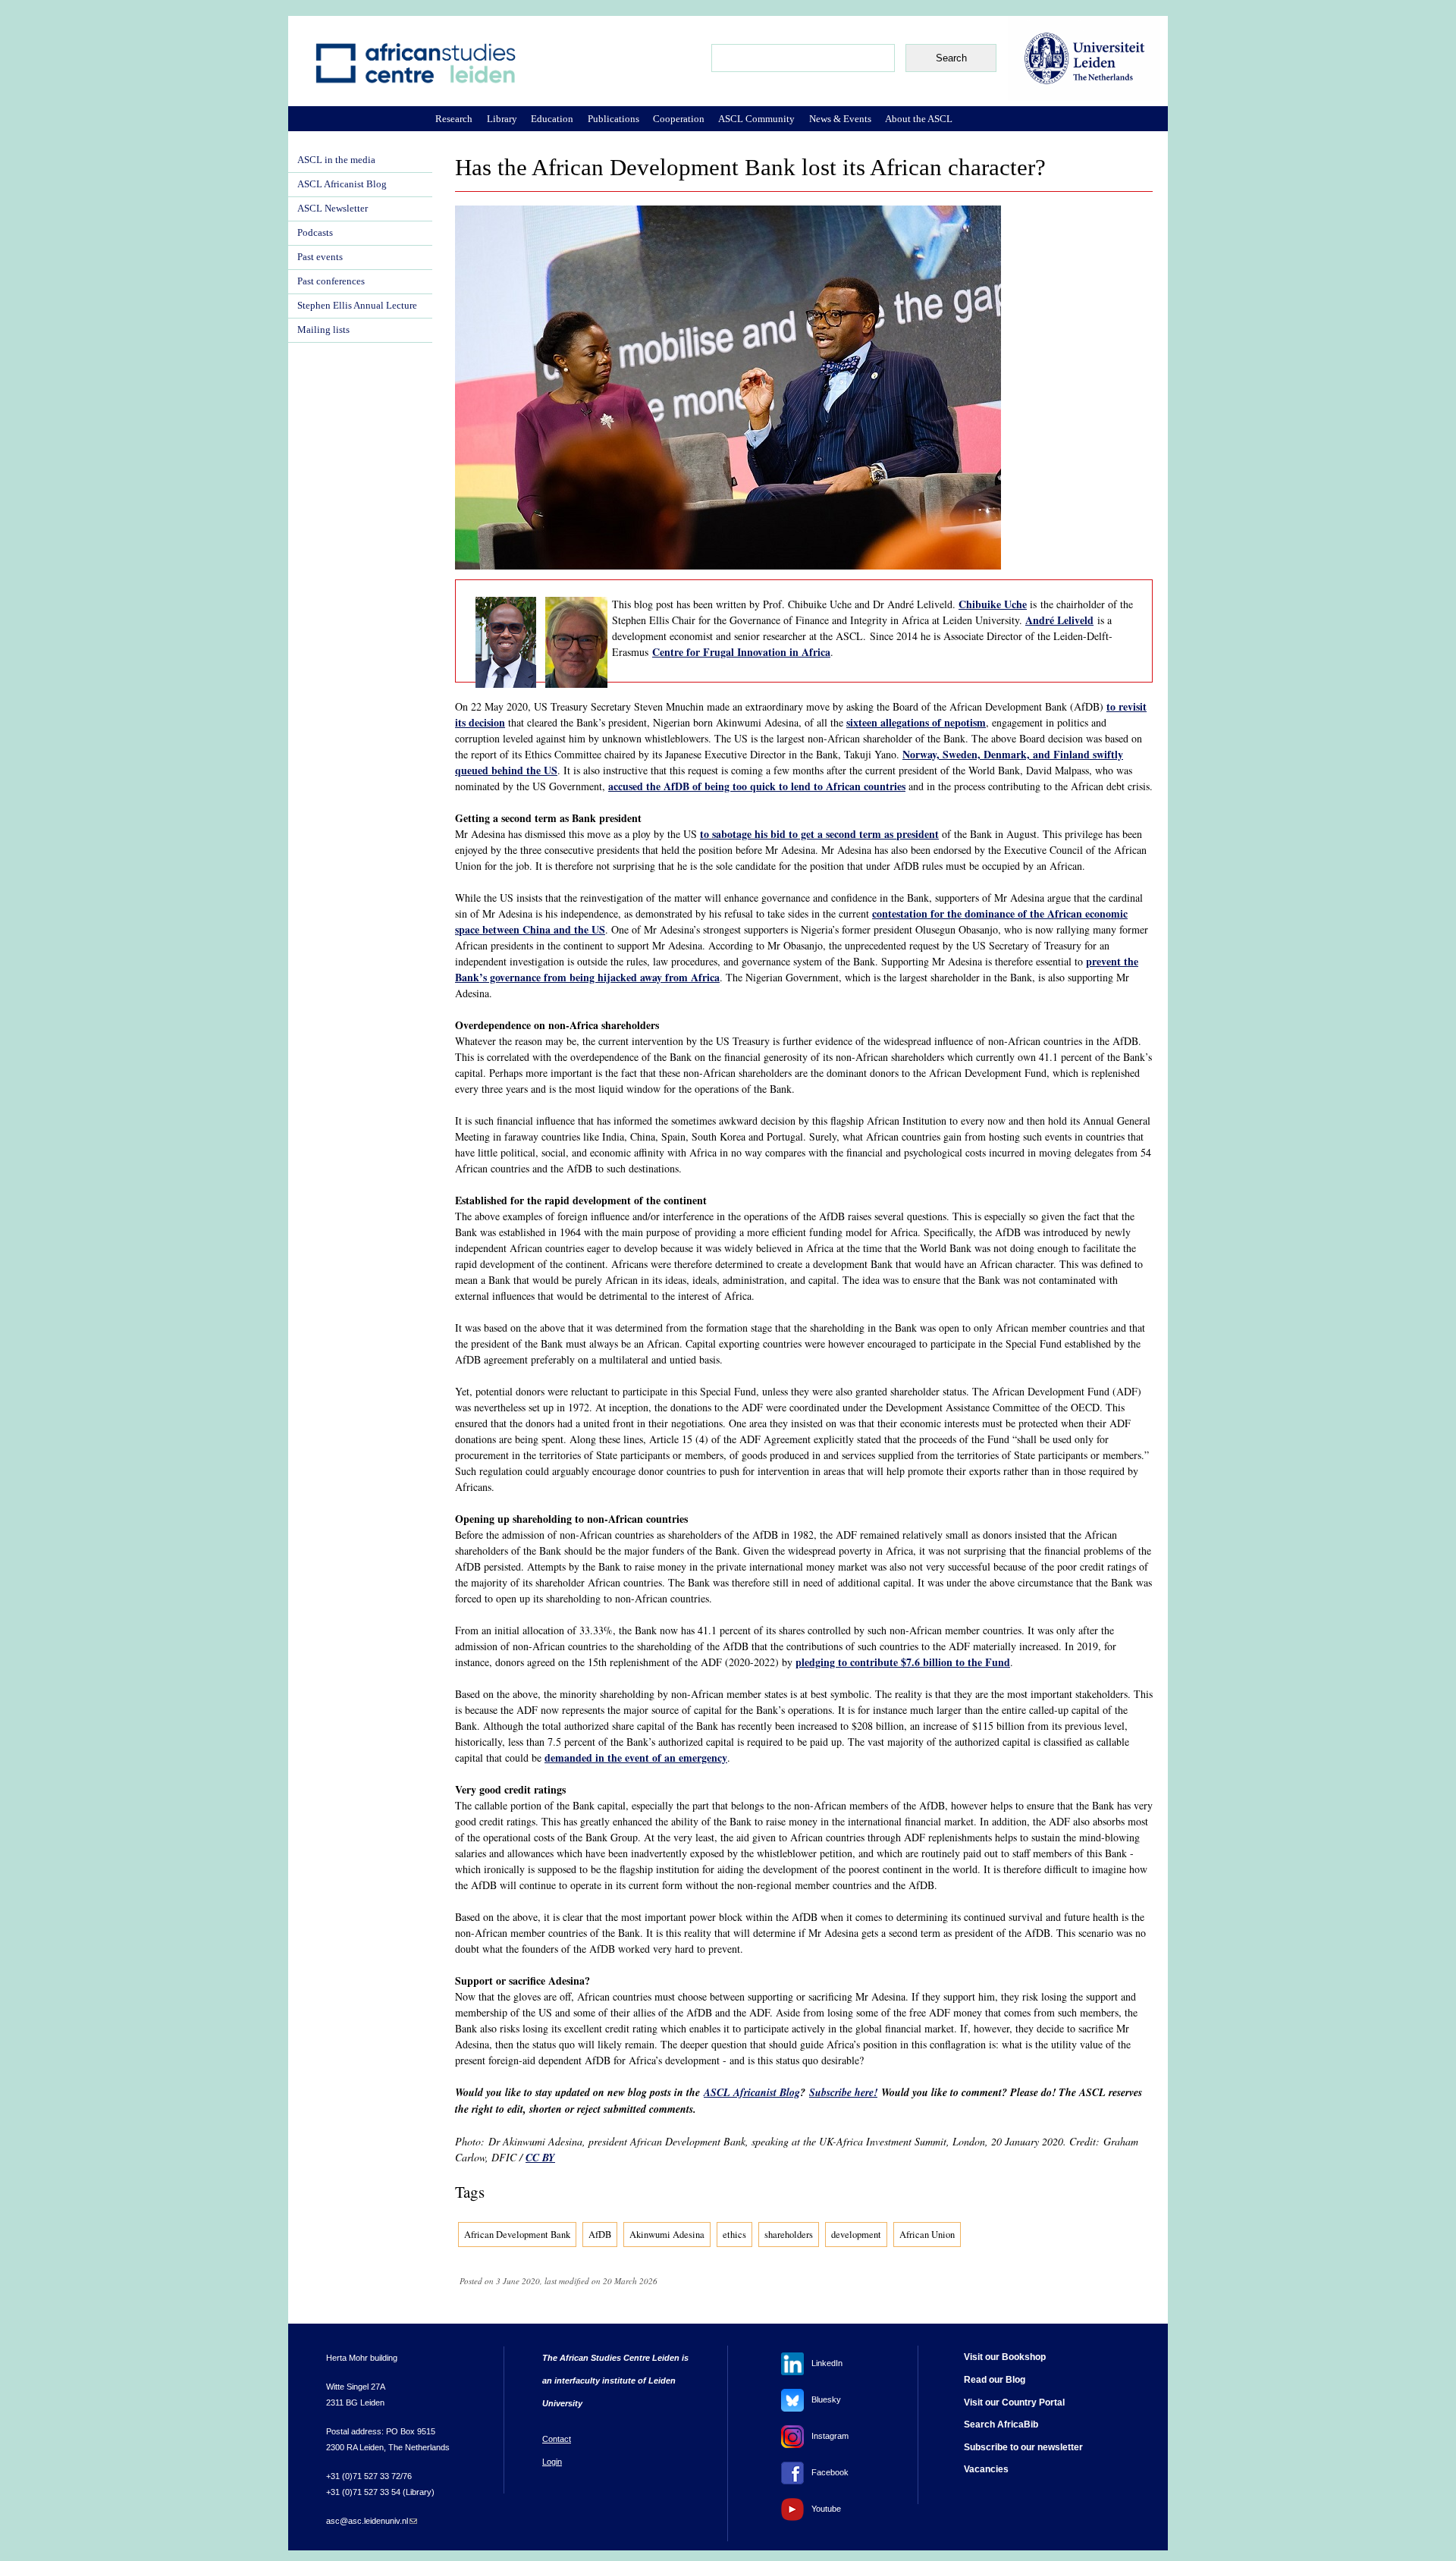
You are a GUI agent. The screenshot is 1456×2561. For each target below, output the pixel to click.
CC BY (540, 2158)
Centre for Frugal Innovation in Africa (741, 652)
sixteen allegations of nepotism (916, 722)
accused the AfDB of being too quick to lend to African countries (757, 786)
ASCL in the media (336, 160)
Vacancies (986, 2469)
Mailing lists (323, 330)
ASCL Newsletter (333, 209)
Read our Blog (995, 2380)
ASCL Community (756, 119)
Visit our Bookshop (1005, 2357)
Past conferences (331, 281)
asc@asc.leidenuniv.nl (372, 2521)
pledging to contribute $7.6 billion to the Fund (903, 1662)
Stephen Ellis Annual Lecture (357, 306)
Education (552, 119)
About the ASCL (919, 119)
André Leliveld (1059, 620)
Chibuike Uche (993, 604)
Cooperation (679, 119)
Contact (557, 2439)
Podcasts (315, 233)
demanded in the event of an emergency (636, 1758)
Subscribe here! (843, 2092)
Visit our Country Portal (1014, 2403)
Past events (320, 257)
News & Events (840, 119)
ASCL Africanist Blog (752, 2092)
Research (454, 119)
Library (502, 119)
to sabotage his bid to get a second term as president (819, 834)
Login (552, 2462)
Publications (613, 119)
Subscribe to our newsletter (1023, 2447)
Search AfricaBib (1001, 2424)
